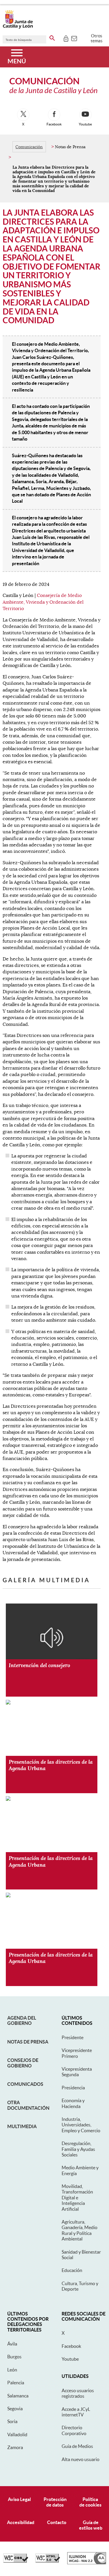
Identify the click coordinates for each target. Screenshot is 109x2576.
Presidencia (73, 2088)
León (12, 2370)
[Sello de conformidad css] (16, 2561)
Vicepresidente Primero (77, 2053)
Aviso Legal (19, 2499)
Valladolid (17, 2434)
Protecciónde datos (55, 2502)
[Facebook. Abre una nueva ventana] (54, 115)
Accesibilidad (21, 2522)
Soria (12, 2421)
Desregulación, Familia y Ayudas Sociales (78, 2149)
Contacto (57, 2522)
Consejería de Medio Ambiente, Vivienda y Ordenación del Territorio (43, 602)
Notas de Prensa (28, 2042)
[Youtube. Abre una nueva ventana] (85, 115)
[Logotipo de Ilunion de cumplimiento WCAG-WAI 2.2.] (87, 2563)
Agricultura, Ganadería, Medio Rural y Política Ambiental (79, 2230)
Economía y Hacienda (73, 2103)
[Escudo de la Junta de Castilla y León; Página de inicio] (18, 27)
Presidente (73, 2037)
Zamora (15, 2447)
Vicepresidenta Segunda (77, 2072)
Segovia (15, 2409)
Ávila (12, 2344)
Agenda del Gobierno (22, 2020)
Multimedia (22, 2126)
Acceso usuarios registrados (78, 2393)
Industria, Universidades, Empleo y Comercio (81, 2125)
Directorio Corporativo (74, 2430)
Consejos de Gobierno (23, 2063)
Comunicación (29, 147)
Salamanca (18, 2396)
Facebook (71, 2346)
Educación (72, 2270)
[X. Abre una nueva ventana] (23, 115)
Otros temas (97, 38)
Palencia (16, 2383)
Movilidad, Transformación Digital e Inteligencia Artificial (77, 2198)
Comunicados (25, 2084)
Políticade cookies (90, 2502)
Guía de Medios (77, 2446)
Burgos (14, 2357)
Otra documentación (28, 2105)
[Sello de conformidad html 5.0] (48, 2561)
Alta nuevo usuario (81, 2459)
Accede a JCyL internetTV (76, 2412)
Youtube (70, 2359)
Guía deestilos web (91, 2525)
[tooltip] (66, 38)
